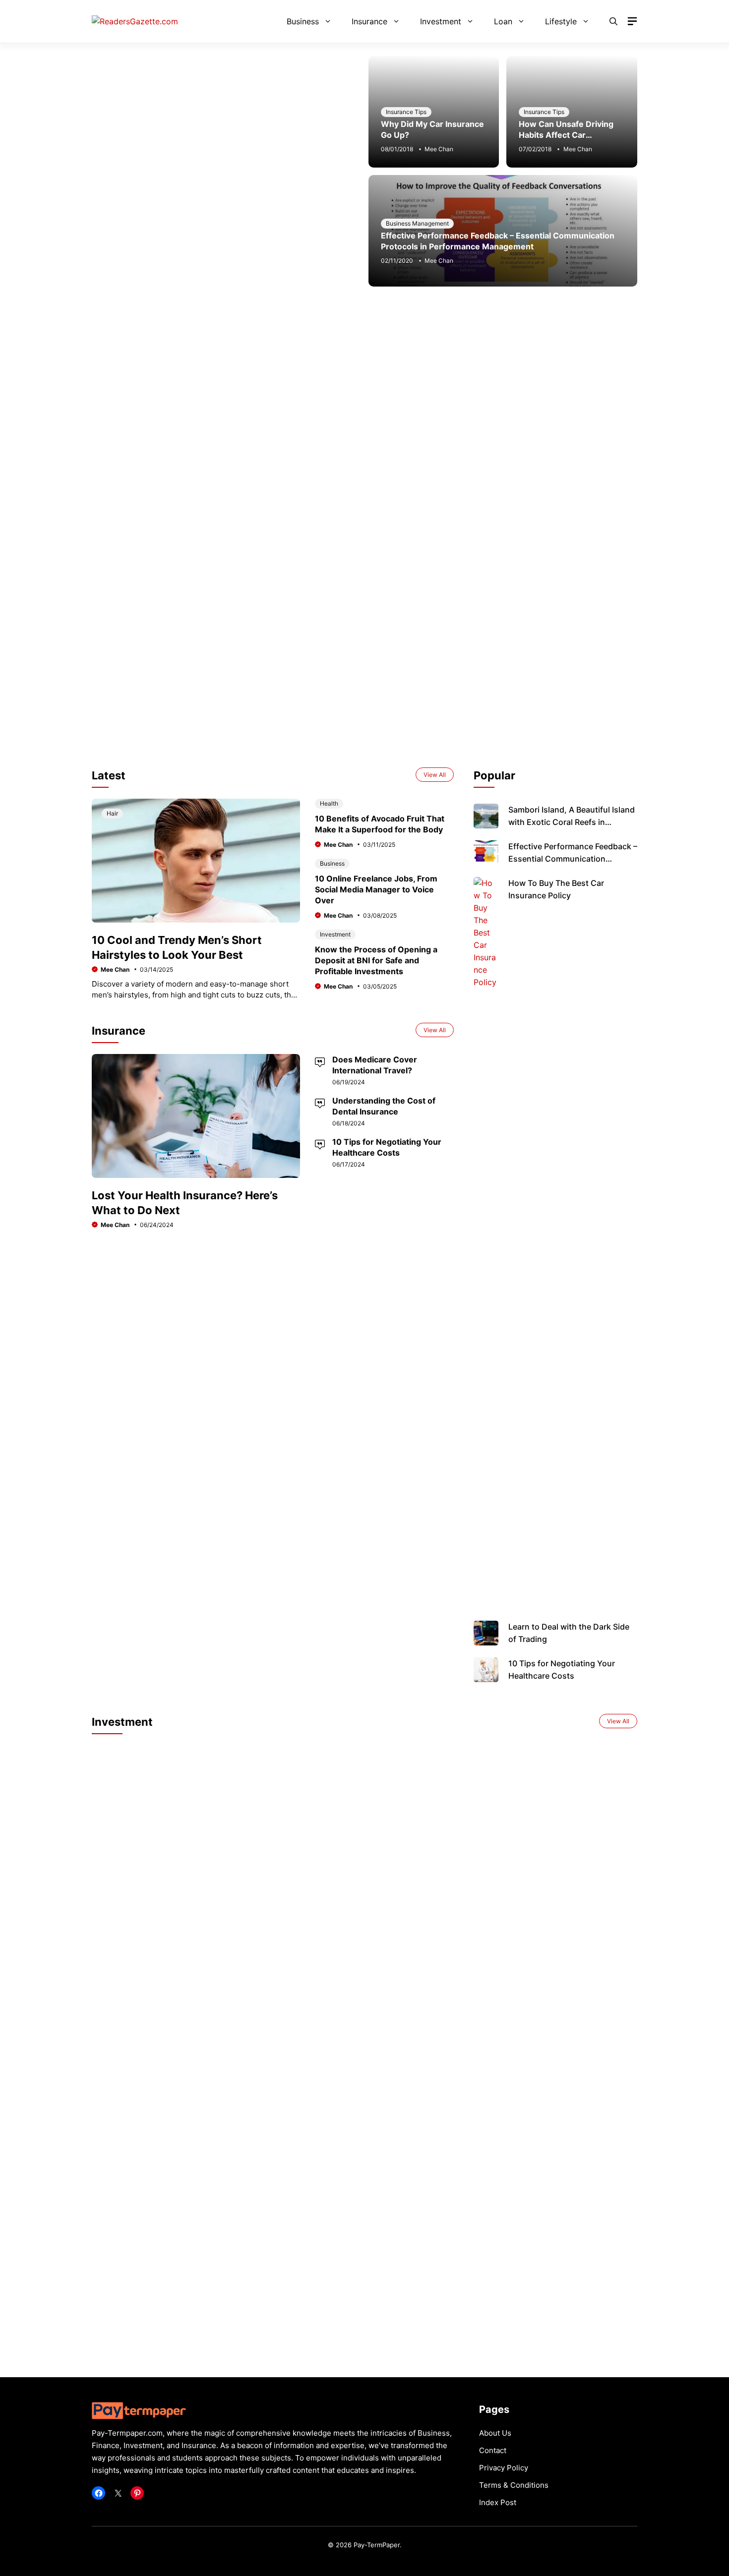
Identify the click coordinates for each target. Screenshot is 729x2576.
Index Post (498, 2502)
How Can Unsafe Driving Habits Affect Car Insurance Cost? (566, 135)
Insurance (369, 21)
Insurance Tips (406, 112)
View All (435, 775)
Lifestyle (561, 21)
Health (329, 803)
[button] (613, 21)
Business (303, 21)
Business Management (417, 223)
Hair (112, 813)
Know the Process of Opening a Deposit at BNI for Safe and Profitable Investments (376, 960)
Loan (503, 21)
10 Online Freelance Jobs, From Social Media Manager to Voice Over (376, 889)
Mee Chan (439, 149)
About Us (495, 2433)
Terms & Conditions (514, 2485)
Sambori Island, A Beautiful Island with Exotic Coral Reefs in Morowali (572, 822)
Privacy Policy (504, 2468)
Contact (493, 2450)
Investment (441, 21)
